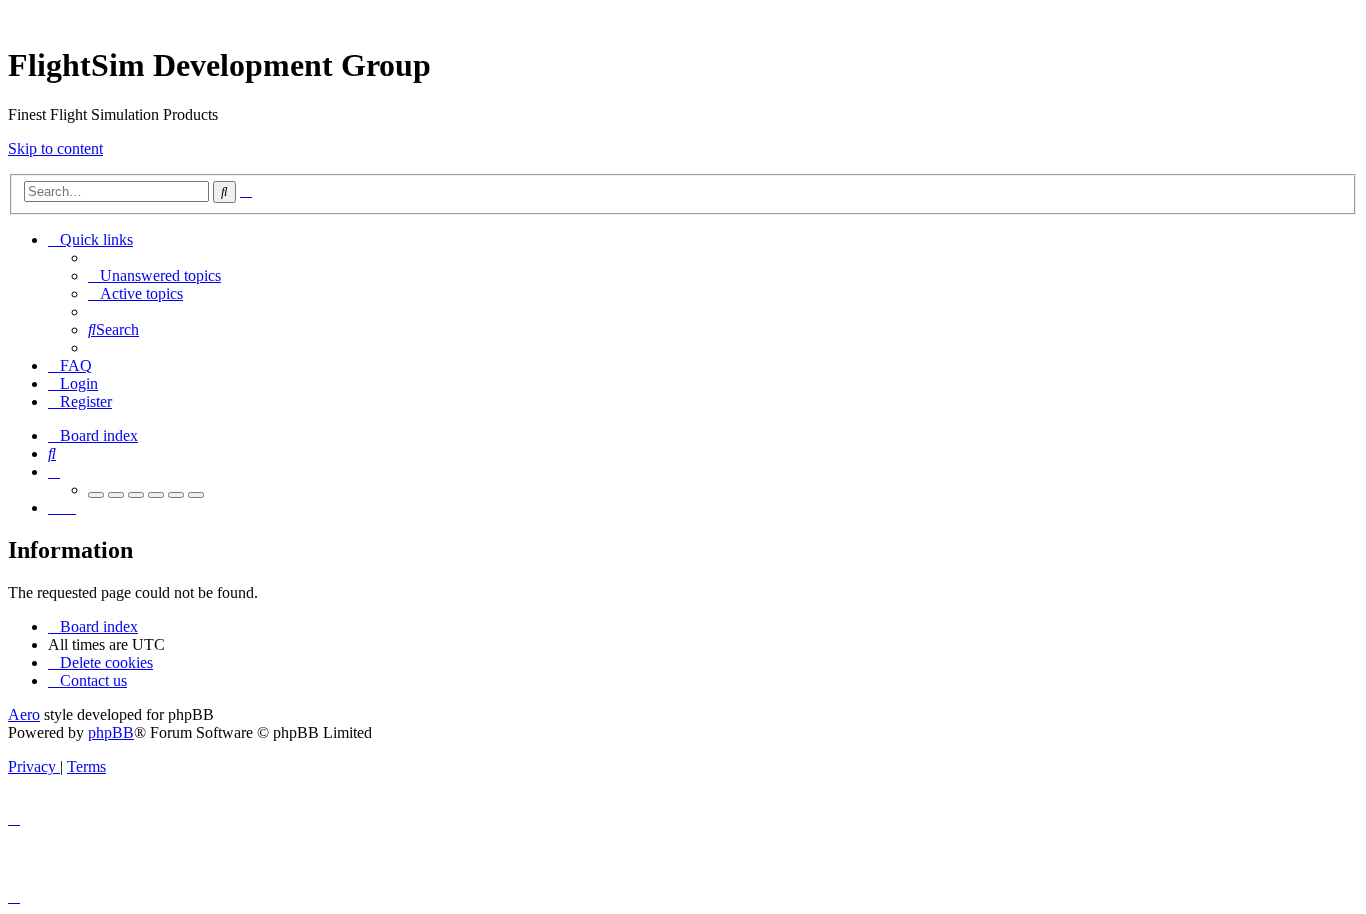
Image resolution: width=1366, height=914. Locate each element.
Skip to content (55, 148)
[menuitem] (154, 275)
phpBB (111, 732)
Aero (24, 714)
